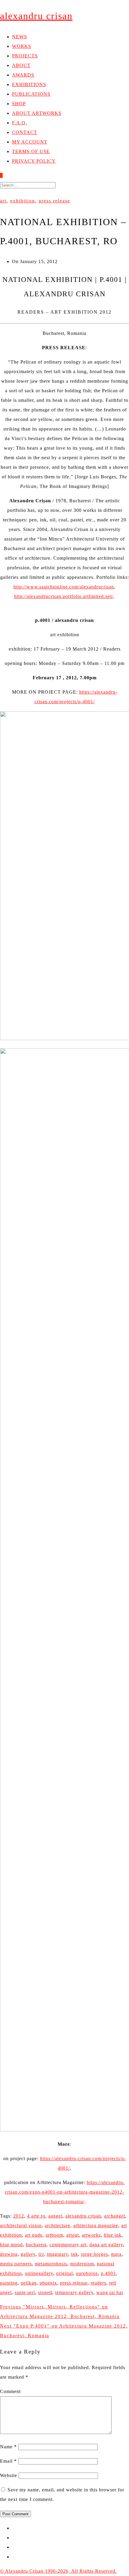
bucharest (36, 2245)
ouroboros (87, 2273)
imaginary (57, 2254)
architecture (57, 2225)
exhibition (23, 201)
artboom (54, 2235)
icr (41, 2254)
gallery (28, 2254)
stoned (45, 2292)
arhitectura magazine (96, 2225)
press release (54, 201)
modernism (82, 2264)
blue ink (113, 2235)
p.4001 (108, 2273)
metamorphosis (51, 2264)
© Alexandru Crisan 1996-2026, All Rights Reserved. (58, 2571)
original (64, 2273)
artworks (91, 2235)
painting (9, 2283)
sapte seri (25, 2292)
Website (9, 2475)
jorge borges (94, 2254)
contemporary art (68, 2245)
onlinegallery (39, 2273)
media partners (16, 2264)
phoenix (48, 2283)
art (3, 201)
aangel (55, 2216)
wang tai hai (110, 2292)
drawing (9, 2254)
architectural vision (21, 2225)
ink (75, 2254)
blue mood (11, 2245)
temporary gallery (74, 2292)
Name (8, 2447)
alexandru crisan (83, 2216)
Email (8, 2461)
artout (73, 2235)
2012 (19, 2216)
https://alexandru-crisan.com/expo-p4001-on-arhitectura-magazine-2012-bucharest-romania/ (65, 2192)
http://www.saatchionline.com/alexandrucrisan (64, 587)
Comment (10, 2391)
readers (98, 2283)
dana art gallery (106, 2245)
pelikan (29, 2283)
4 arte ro (36, 2216)
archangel (115, 2216)
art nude (34, 2235)
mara (116, 2254)
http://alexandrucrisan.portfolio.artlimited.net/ (64, 596)
